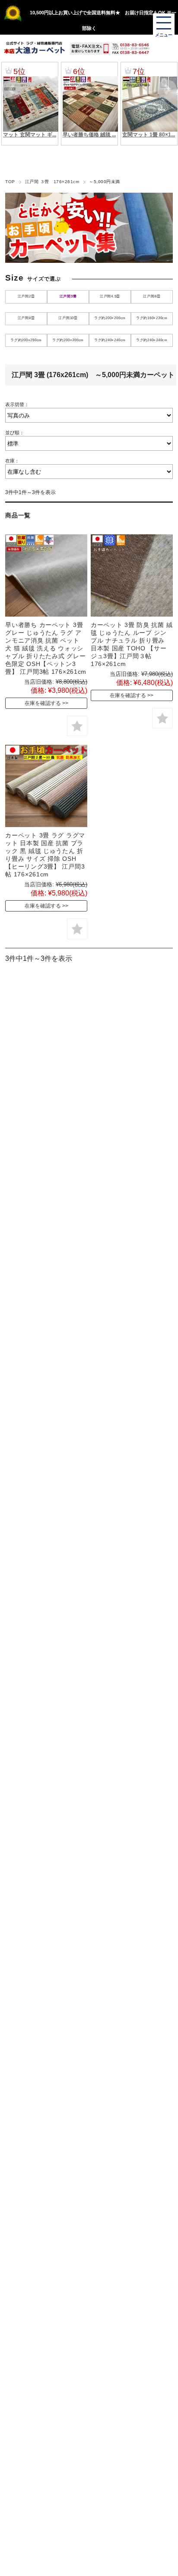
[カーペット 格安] (46, 786)
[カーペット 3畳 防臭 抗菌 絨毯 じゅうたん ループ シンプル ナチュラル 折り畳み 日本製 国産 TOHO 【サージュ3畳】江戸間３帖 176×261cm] (132, 575)
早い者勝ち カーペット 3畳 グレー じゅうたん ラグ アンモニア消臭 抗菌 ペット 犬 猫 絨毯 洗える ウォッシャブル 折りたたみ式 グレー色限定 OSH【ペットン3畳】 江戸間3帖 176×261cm (46, 648)
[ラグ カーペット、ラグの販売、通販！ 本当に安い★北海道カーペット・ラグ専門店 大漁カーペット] (34, 48)
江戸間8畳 (26, 318)
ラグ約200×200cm (110, 318)
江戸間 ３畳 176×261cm (52, 182)
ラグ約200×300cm (68, 340)
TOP (10, 182)
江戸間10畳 (68, 318)
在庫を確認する (43, 703)
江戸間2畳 (26, 296)
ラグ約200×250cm (26, 340)
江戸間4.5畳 (110, 296)
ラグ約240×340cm (152, 340)
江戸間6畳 (152, 296)
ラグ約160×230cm (152, 318)
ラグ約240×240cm (110, 340)
